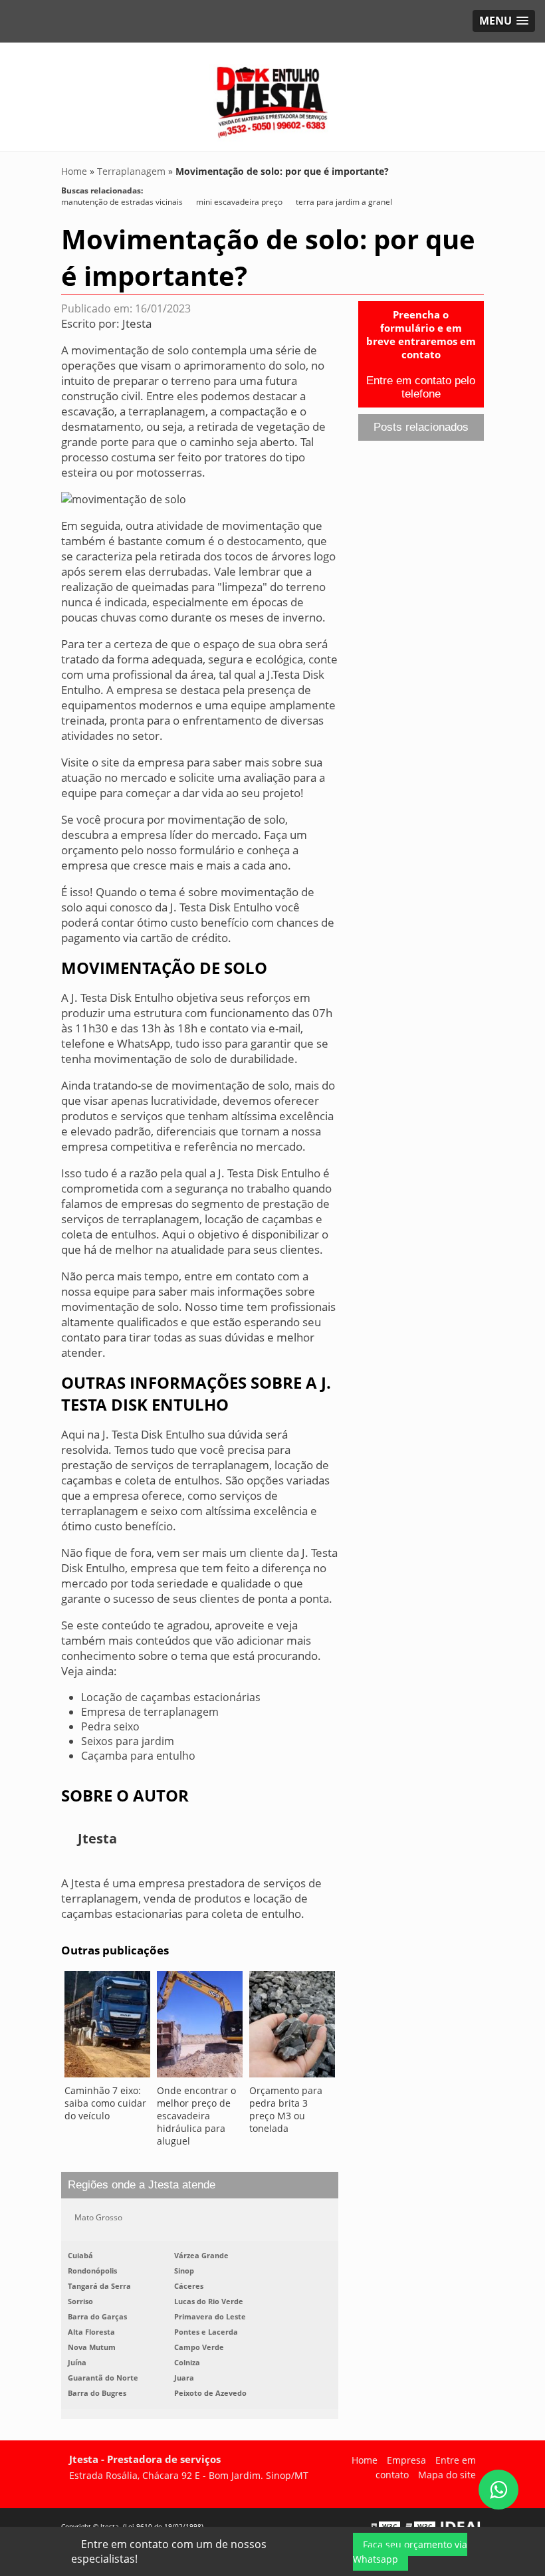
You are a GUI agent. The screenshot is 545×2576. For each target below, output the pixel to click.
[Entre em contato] (124, 499)
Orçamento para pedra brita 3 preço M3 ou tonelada (286, 2109)
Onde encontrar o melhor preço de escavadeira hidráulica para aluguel (196, 2116)
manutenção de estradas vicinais (122, 202)
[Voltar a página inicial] (272, 96)
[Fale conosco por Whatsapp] (498, 2490)
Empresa (406, 2460)
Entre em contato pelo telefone (421, 387)
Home (365, 2460)
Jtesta (137, 323)
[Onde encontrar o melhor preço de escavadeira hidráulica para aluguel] (200, 2028)
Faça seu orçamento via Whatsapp (410, 2552)
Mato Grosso (98, 2217)
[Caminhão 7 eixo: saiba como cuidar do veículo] (107, 2028)
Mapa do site (447, 2475)
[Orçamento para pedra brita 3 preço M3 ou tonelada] (292, 2028)
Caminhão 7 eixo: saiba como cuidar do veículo (105, 2103)
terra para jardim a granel (344, 202)
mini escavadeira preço (239, 202)
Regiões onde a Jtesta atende (142, 2185)
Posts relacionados (421, 427)
